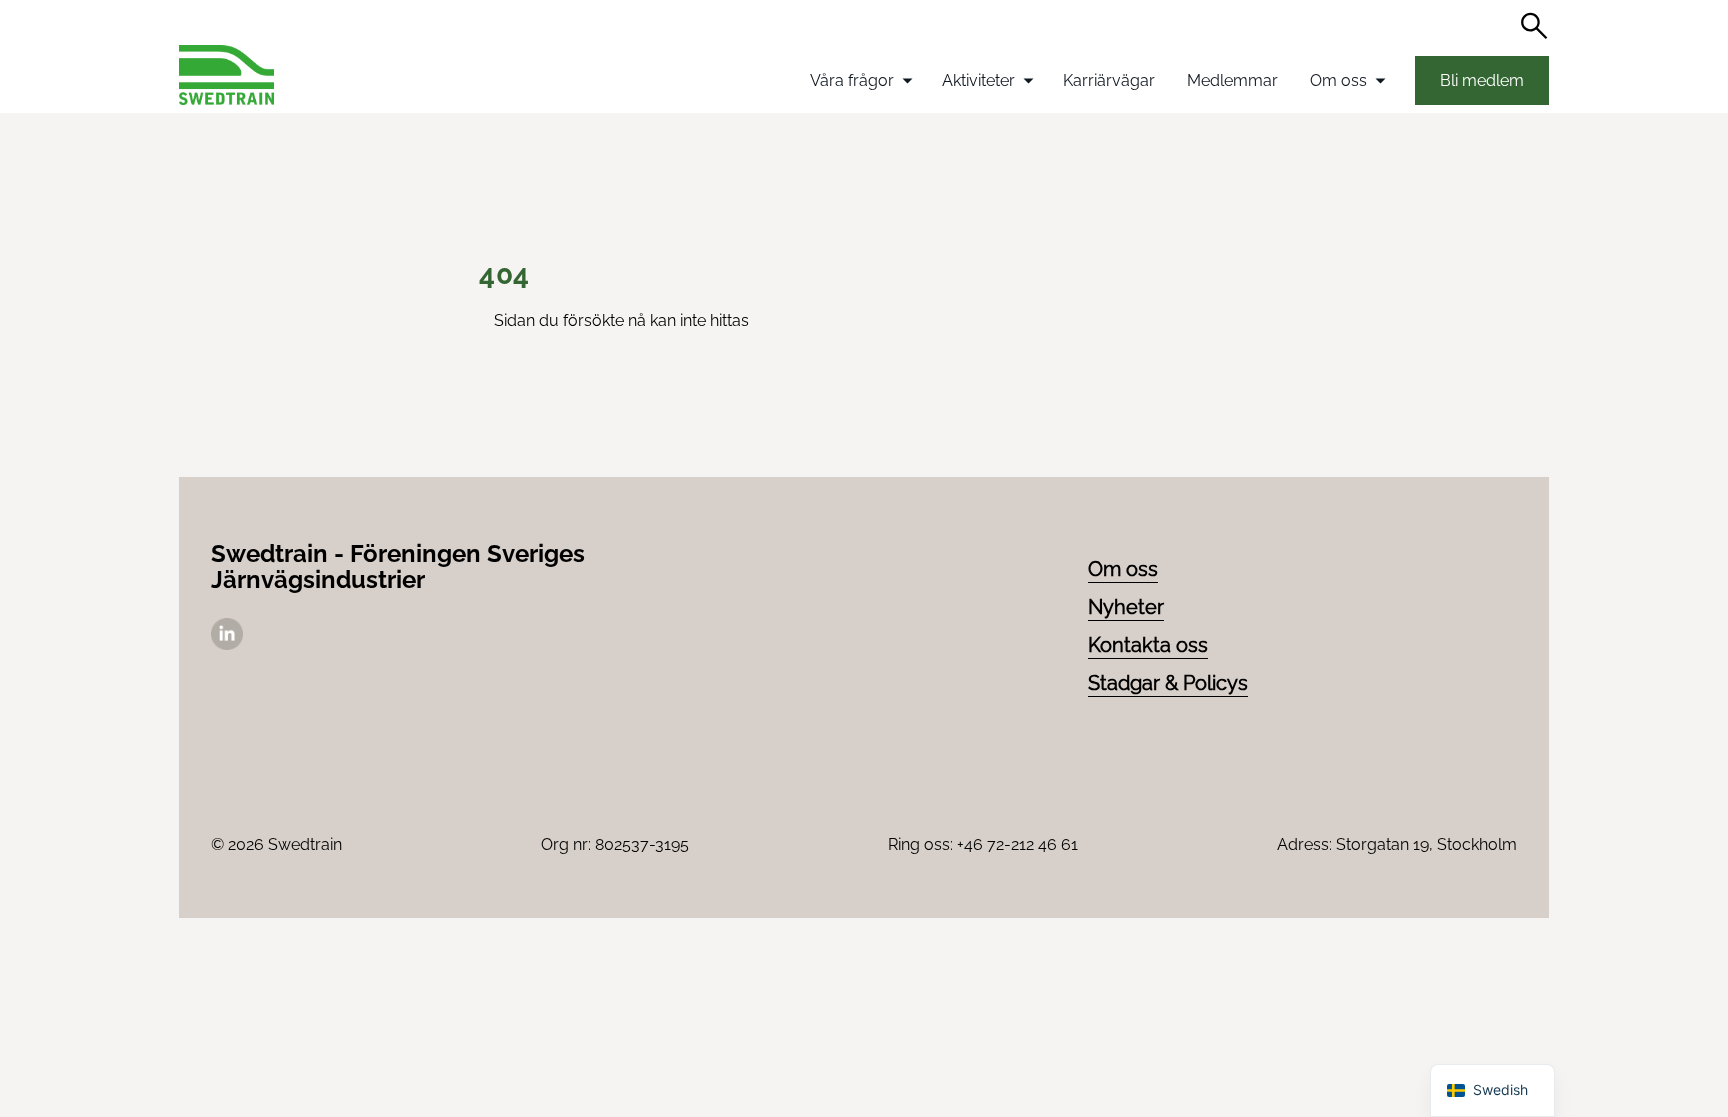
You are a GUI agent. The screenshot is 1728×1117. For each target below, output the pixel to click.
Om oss (1338, 80)
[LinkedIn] (227, 644)
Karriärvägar (1109, 80)
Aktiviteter (978, 80)
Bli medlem (1482, 80)
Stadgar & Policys (1168, 683)
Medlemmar (1232, 80)
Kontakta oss (1148, 645)
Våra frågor (852, 80)
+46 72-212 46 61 (1017, 844)
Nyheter (1126, 607)
